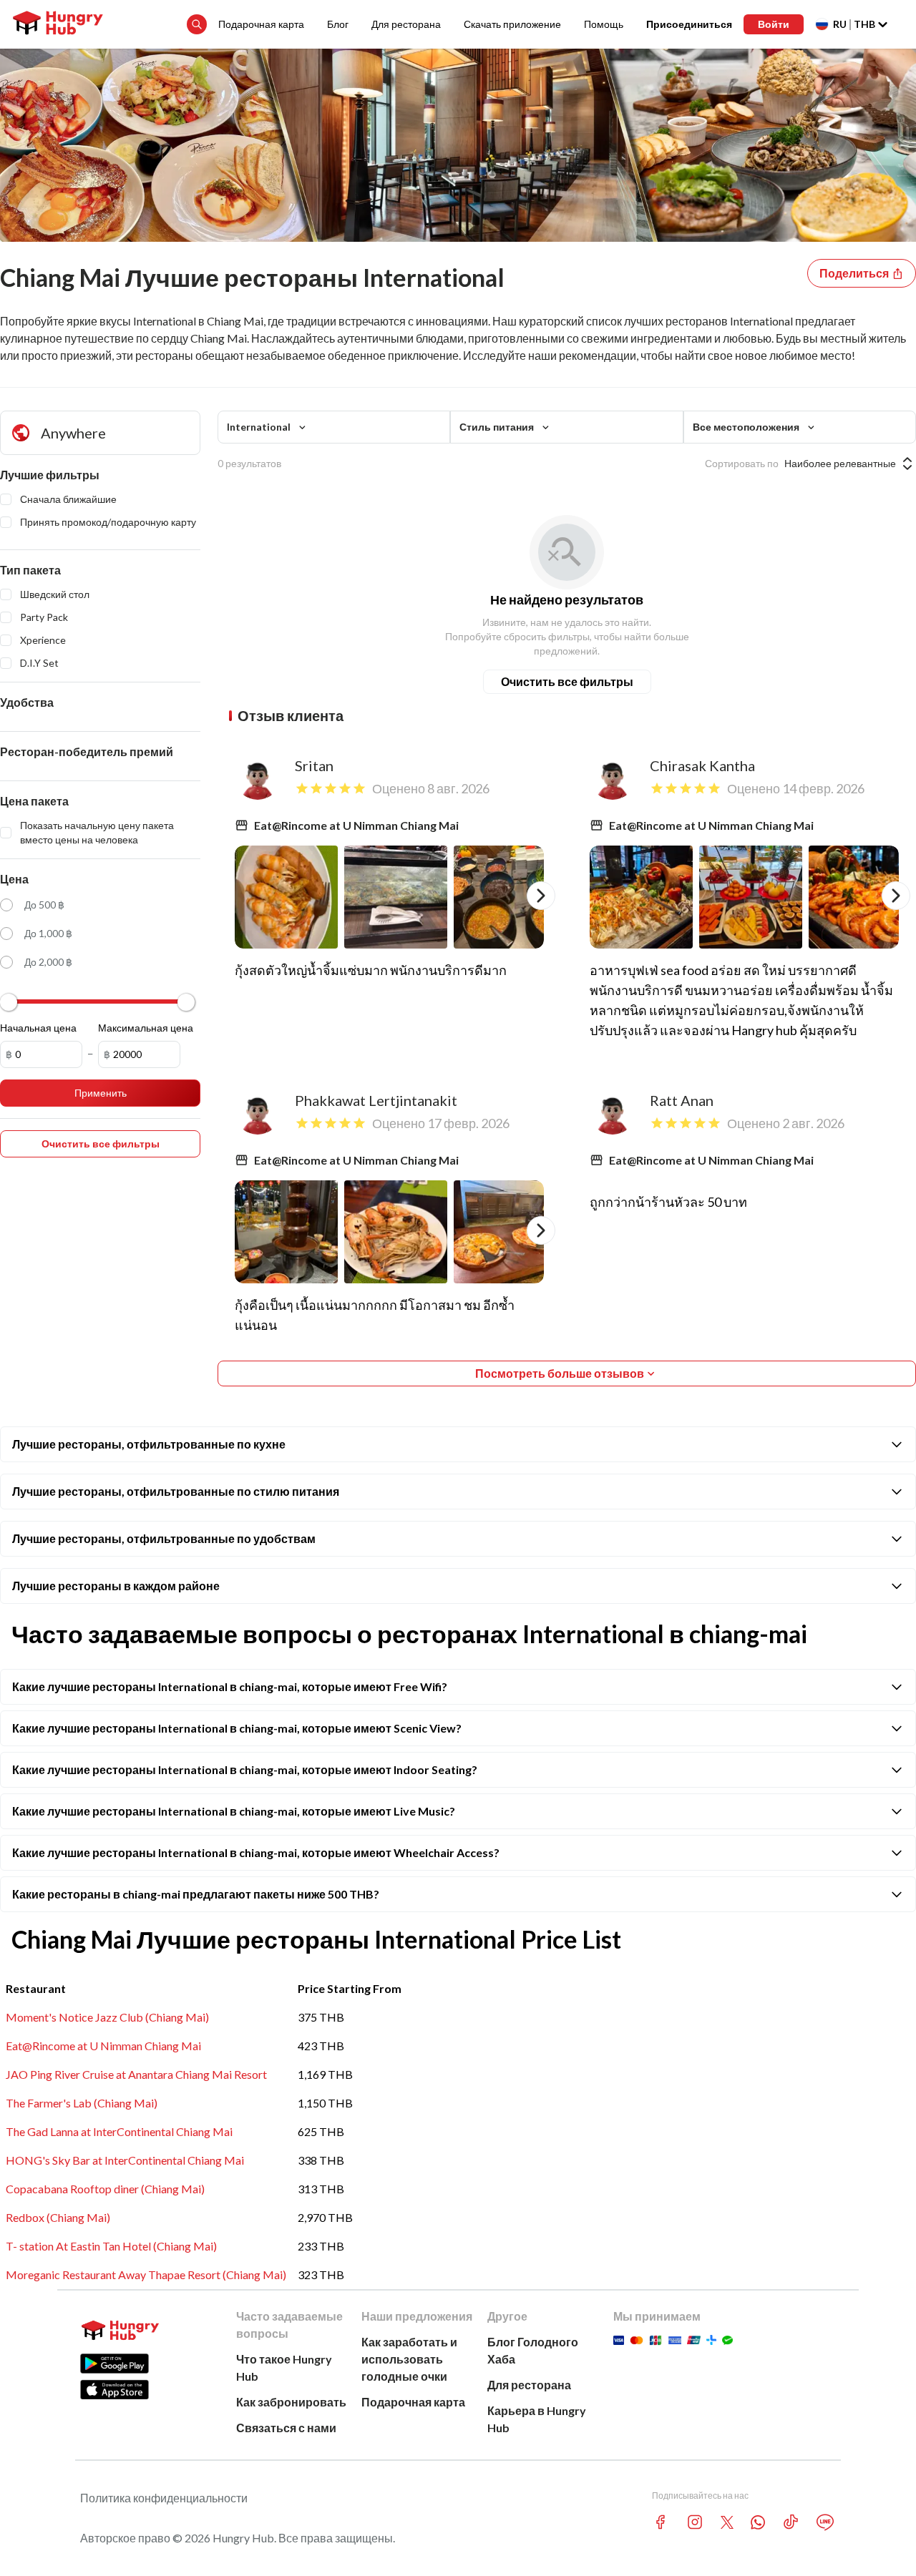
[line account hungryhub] (825, 2522)
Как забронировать (291, 2402)
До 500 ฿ (44, 905)
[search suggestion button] (197, 24)
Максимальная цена (146, 1028)
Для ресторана (406, 24)
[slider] (9, 1002)
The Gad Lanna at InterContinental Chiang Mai (119, 2131)
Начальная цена (38, 1028)
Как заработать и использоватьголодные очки (409, 2359)
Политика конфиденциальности (164, 2498)
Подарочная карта (261, 24)
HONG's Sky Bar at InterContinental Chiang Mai (125, 2160)
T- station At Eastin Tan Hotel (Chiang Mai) (111, 2246)
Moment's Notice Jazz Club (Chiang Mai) (107, 2017)
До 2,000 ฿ (48, 962)
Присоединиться (689, 24)
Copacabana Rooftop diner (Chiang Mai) (105, 2189)
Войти (774, 24)
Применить (101, 1093)
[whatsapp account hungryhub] (758, 2522)
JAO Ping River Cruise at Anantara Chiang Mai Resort (136, 2074)
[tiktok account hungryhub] (791, 2522)
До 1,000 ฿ (48, 933)
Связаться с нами (286, 2428)
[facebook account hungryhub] (661, 2522)
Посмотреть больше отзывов (560, 1373)
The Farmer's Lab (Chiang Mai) (82, 2103)
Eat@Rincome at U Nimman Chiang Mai (103, 2046)
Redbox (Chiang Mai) (58, 2217)
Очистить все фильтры (567, 681)
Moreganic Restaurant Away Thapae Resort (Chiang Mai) (146, 2274)
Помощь (604, 24)
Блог (338, 24)
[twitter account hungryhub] (727, 2522)
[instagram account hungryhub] (695, 2522)
